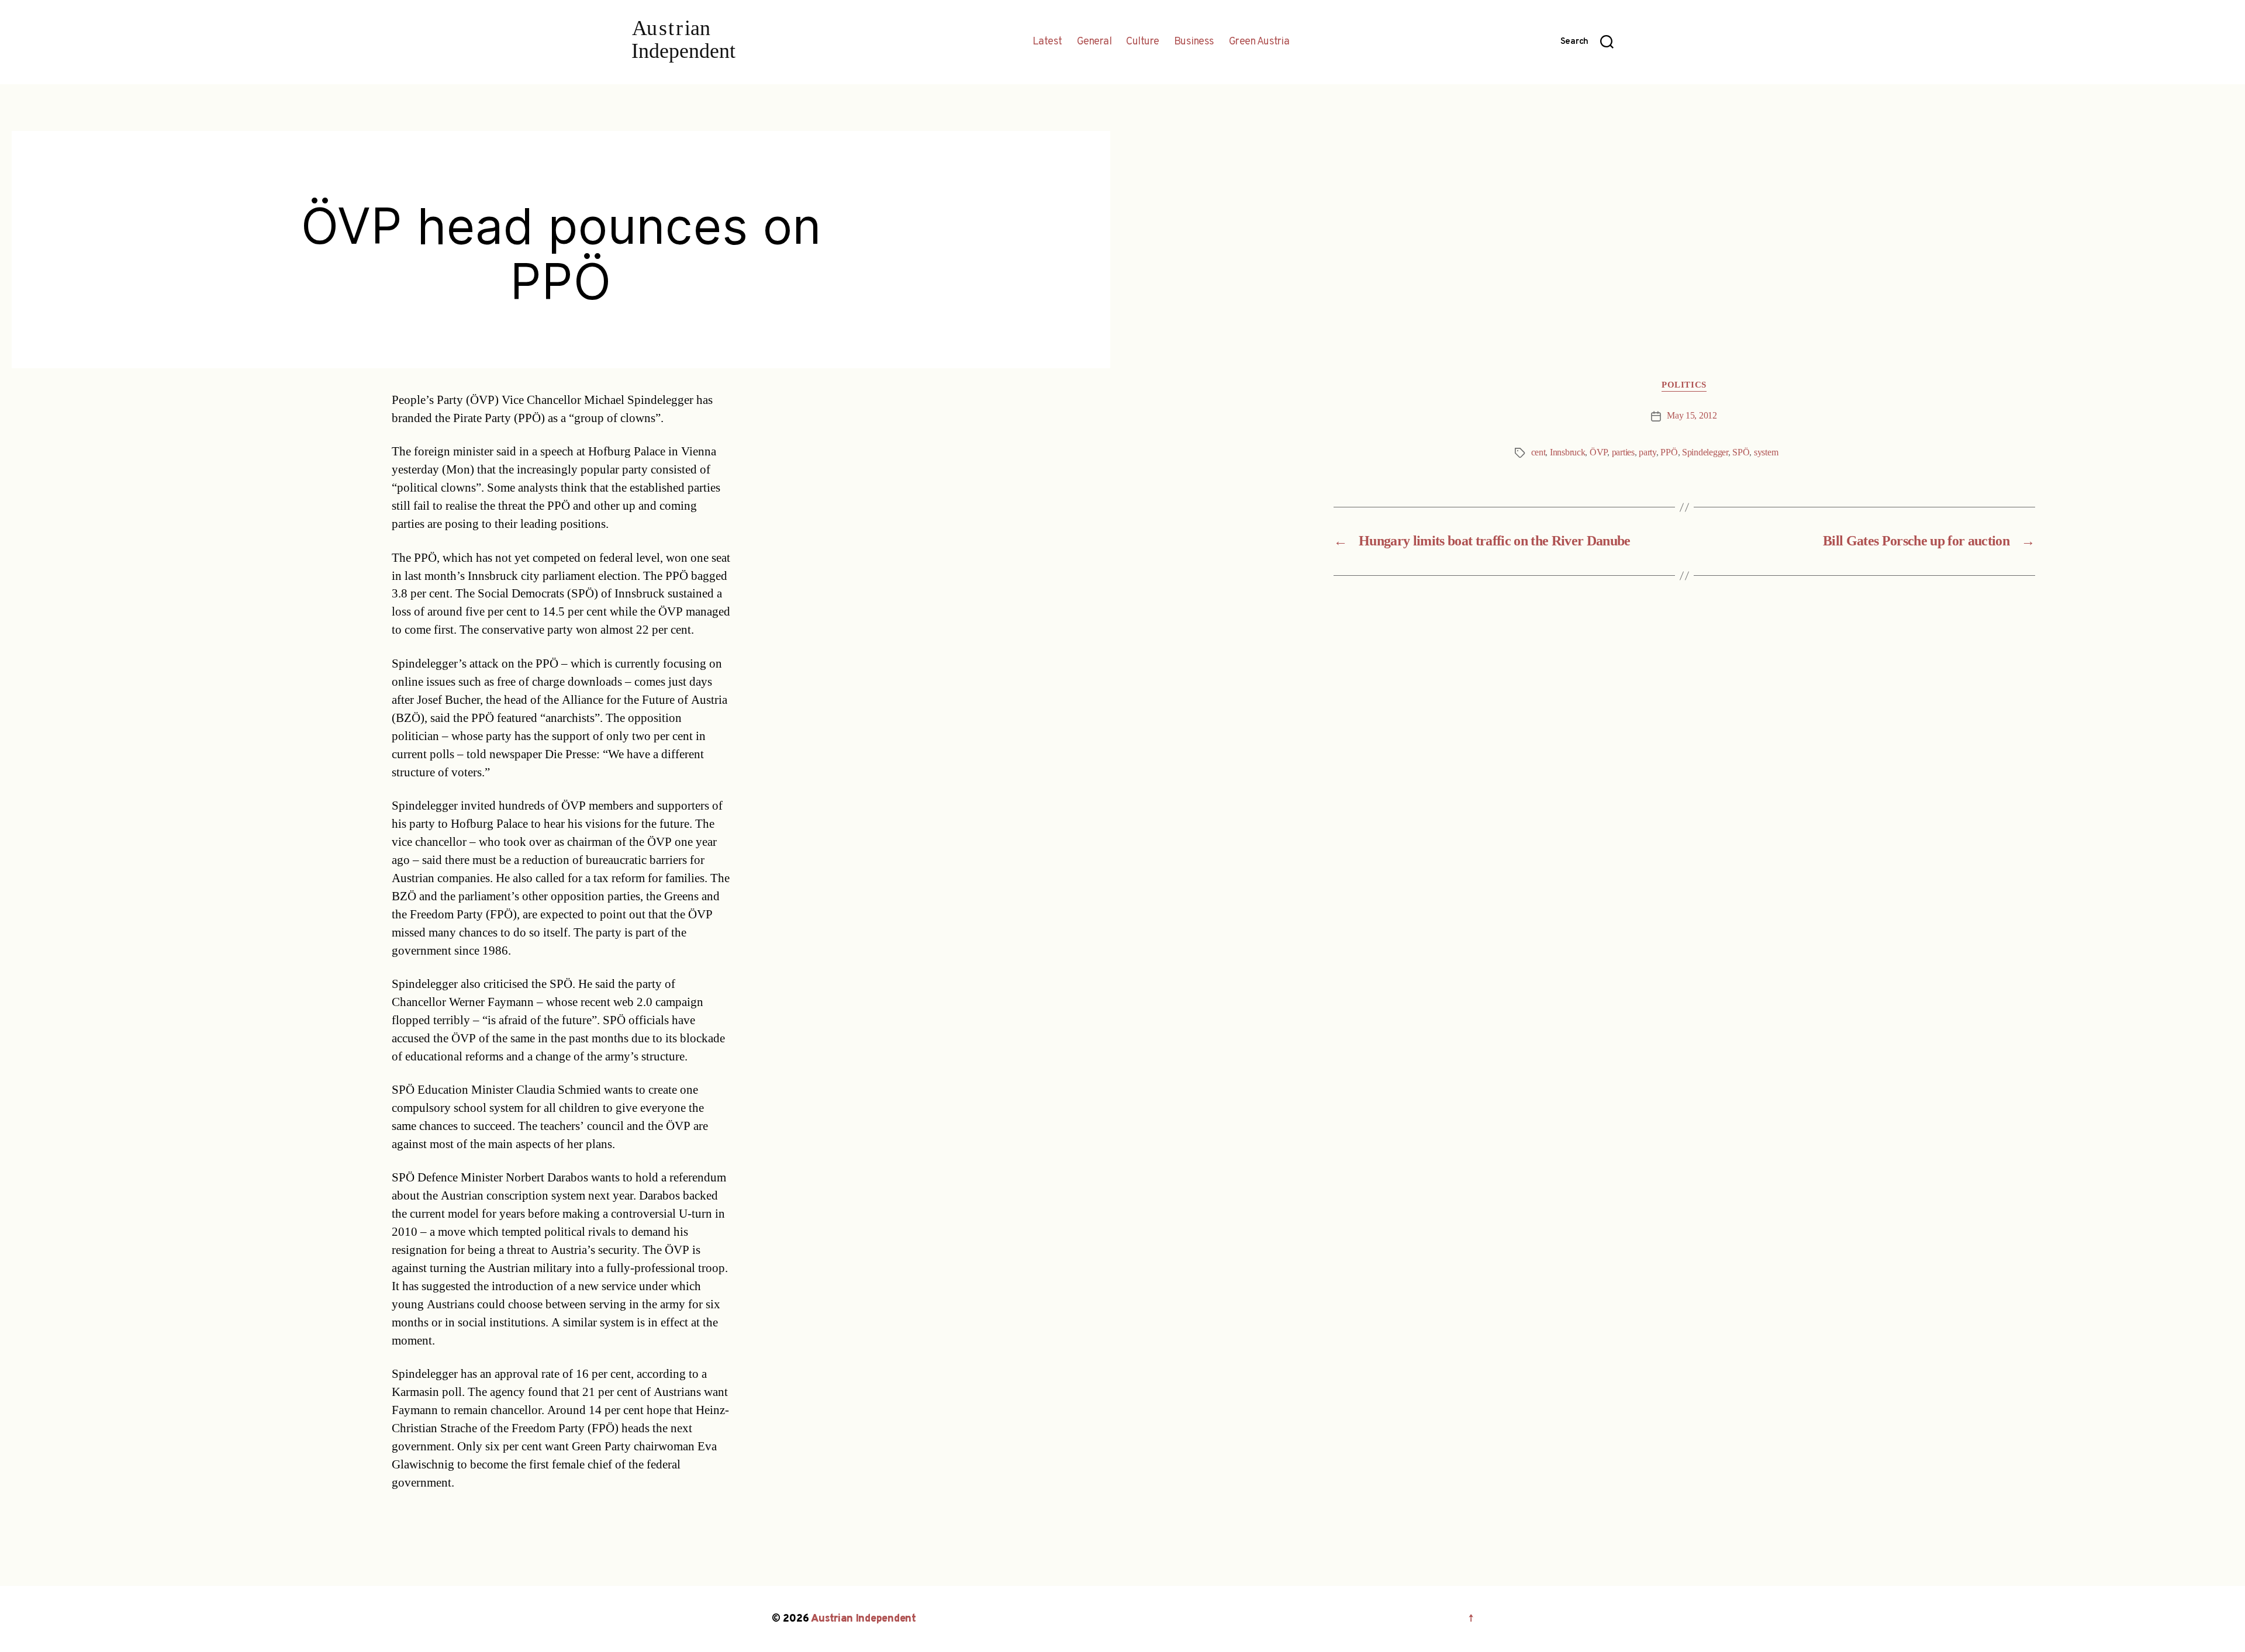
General (1094, 42)
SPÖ (1741, 452)
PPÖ (1669, 452)
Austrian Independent (864, 1619)
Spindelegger (1705, 452)
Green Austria (1259, 42)
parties (1623, 452)
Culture (1143, 42)
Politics (1684, 385)
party (1648, 452)
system (1766, 452)
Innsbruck (1568, 452)
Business (1194, 42)
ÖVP (1598, 452)
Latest (1047, 42)
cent (1538, 452)
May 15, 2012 (1692, 416)
